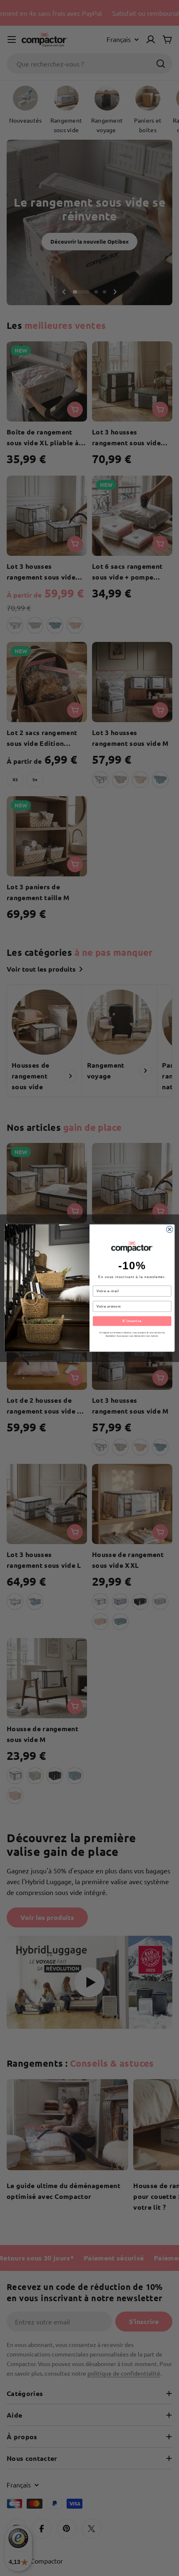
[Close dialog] (170, 1229)
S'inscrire (132, 1321)
